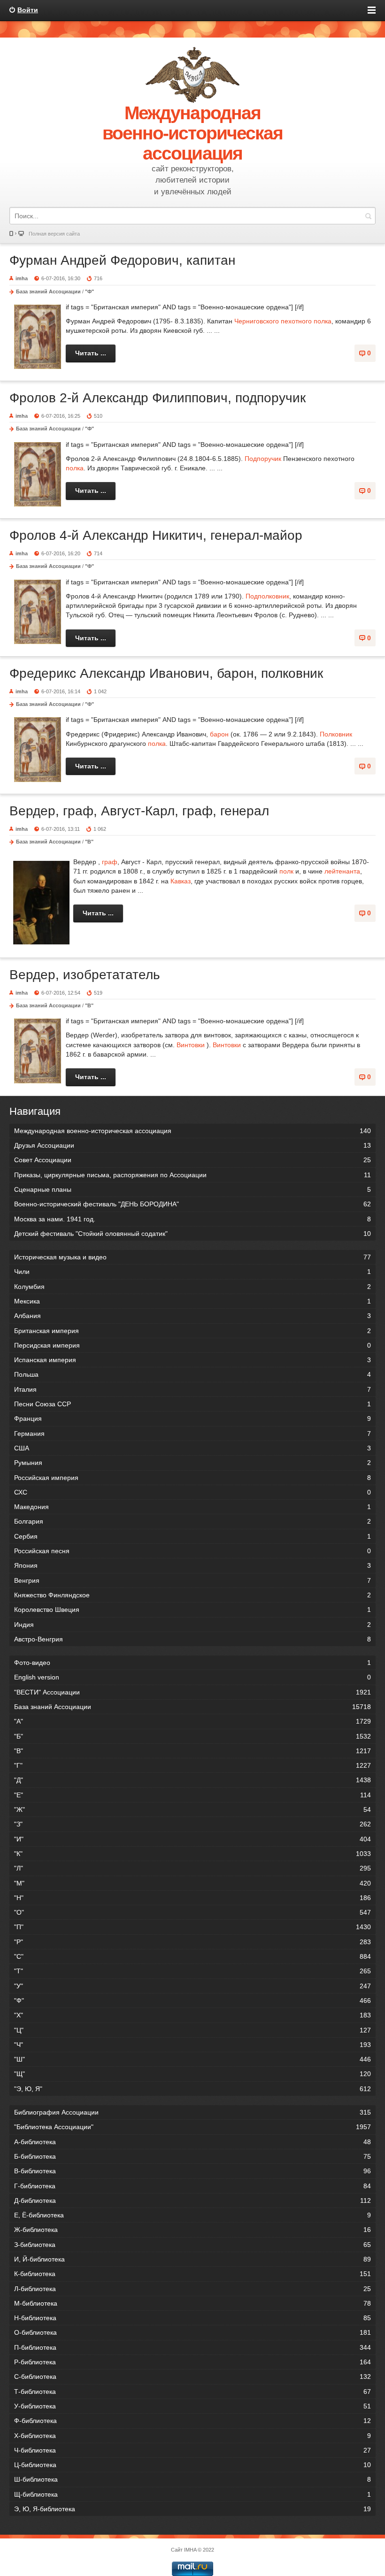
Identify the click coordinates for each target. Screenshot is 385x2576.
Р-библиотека (192, 2362)
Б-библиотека (192, 2156)
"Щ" (192, 2074)
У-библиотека (192, 2406)
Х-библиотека (192, 2436)
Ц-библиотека (192, 2465)
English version (192, 1677)
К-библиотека (192, 2274)
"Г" (192, 1765)
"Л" (192, 1868)
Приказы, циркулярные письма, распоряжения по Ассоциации (192, 1175)
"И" (192, 1839)
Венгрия (192, 1580)
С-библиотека (192, 2377)
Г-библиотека (192, 2186)
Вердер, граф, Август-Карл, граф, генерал (139, 811)
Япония (192, 1565)
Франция (192, 1418)
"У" (192, 1986)
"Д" (192, 1780)
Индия (192, 1625)
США (192, 1448)
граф (110, 862)
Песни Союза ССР (192, 1404)
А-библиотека (192, 2142)
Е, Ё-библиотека (192, 2215)
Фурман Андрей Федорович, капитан (122, 260)
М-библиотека (192, 2303)
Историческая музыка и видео (192, 1257)
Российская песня (192, 1551)
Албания (192, 1316)
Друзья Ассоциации (192, 1145)
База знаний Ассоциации (48, 291)
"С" (192, 1956)
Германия (192, 1434)
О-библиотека (192, 2332)
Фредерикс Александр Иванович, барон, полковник (166, 673)
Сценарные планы (192, 1189)
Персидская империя (192, 1345)
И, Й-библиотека (192, 2259)
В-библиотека (192, 2171)
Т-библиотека (192, 2392)
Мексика (192, 1301)
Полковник (336, 734)
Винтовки (191, 1045)
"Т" (192, 1971)
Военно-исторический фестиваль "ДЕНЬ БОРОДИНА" (192, 1204)
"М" (192, 1883)
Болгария (192, 1521)
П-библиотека (192, 2347)
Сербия (192, 1536)
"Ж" (192, 1809)
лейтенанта (342, 871)
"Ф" (89, 291)
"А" (192, 1721)
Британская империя (192, 1331)
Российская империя (192, 1478)
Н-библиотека (192, 2318)
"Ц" (192, 2030)
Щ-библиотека (192, 2494)
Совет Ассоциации (192, 1160)
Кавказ (181, 881)
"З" (192, 1824)
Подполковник (267, 596)
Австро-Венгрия (192, 1639)
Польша (192, 1374)
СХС (192, 1492)
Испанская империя (192, 1360)
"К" (192, 1854)
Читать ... (91, 353)
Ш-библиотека (192, 2479)
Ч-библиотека (192, 2450)
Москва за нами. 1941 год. (192, 1219)
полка (75, 468)
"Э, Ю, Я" (192, 2089)
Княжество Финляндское (192, 1595)
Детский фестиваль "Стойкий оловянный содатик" (192, 1234)
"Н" (192, 1898)
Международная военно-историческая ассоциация (192, 1131)
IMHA (190, 2550)
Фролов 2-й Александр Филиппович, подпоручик (158, 398)
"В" (89, 842)
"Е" (192, 1795)
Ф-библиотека (192, 2421)
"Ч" (192, 2045)
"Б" (192, 1736)
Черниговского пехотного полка (283, 321)
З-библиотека (192, 2245)
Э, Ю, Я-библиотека (192, 2509)
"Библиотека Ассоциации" (192, 2127)
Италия (192, 1389)
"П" (192, 1927)
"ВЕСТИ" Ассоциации (192, 1692)
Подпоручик (263, 459)
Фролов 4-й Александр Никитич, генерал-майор (156, 535)
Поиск (368, 216)
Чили (192, 1272)
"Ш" (192, 2059)
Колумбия (192, 1287)
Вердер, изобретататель (85, 975)
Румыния (192, 1463)
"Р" (192, 1942)
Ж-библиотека (192, 2230)
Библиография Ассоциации (192, 2112)
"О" (192, 1912)
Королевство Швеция (192, 1610)
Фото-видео (192, 1663)
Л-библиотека (192, 2289)
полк (286, 871)
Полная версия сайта (54, 234)
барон (219, 734)
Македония (192, 1507)
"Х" (192, 2015)
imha (22, 278)
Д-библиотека (192, 2200)
